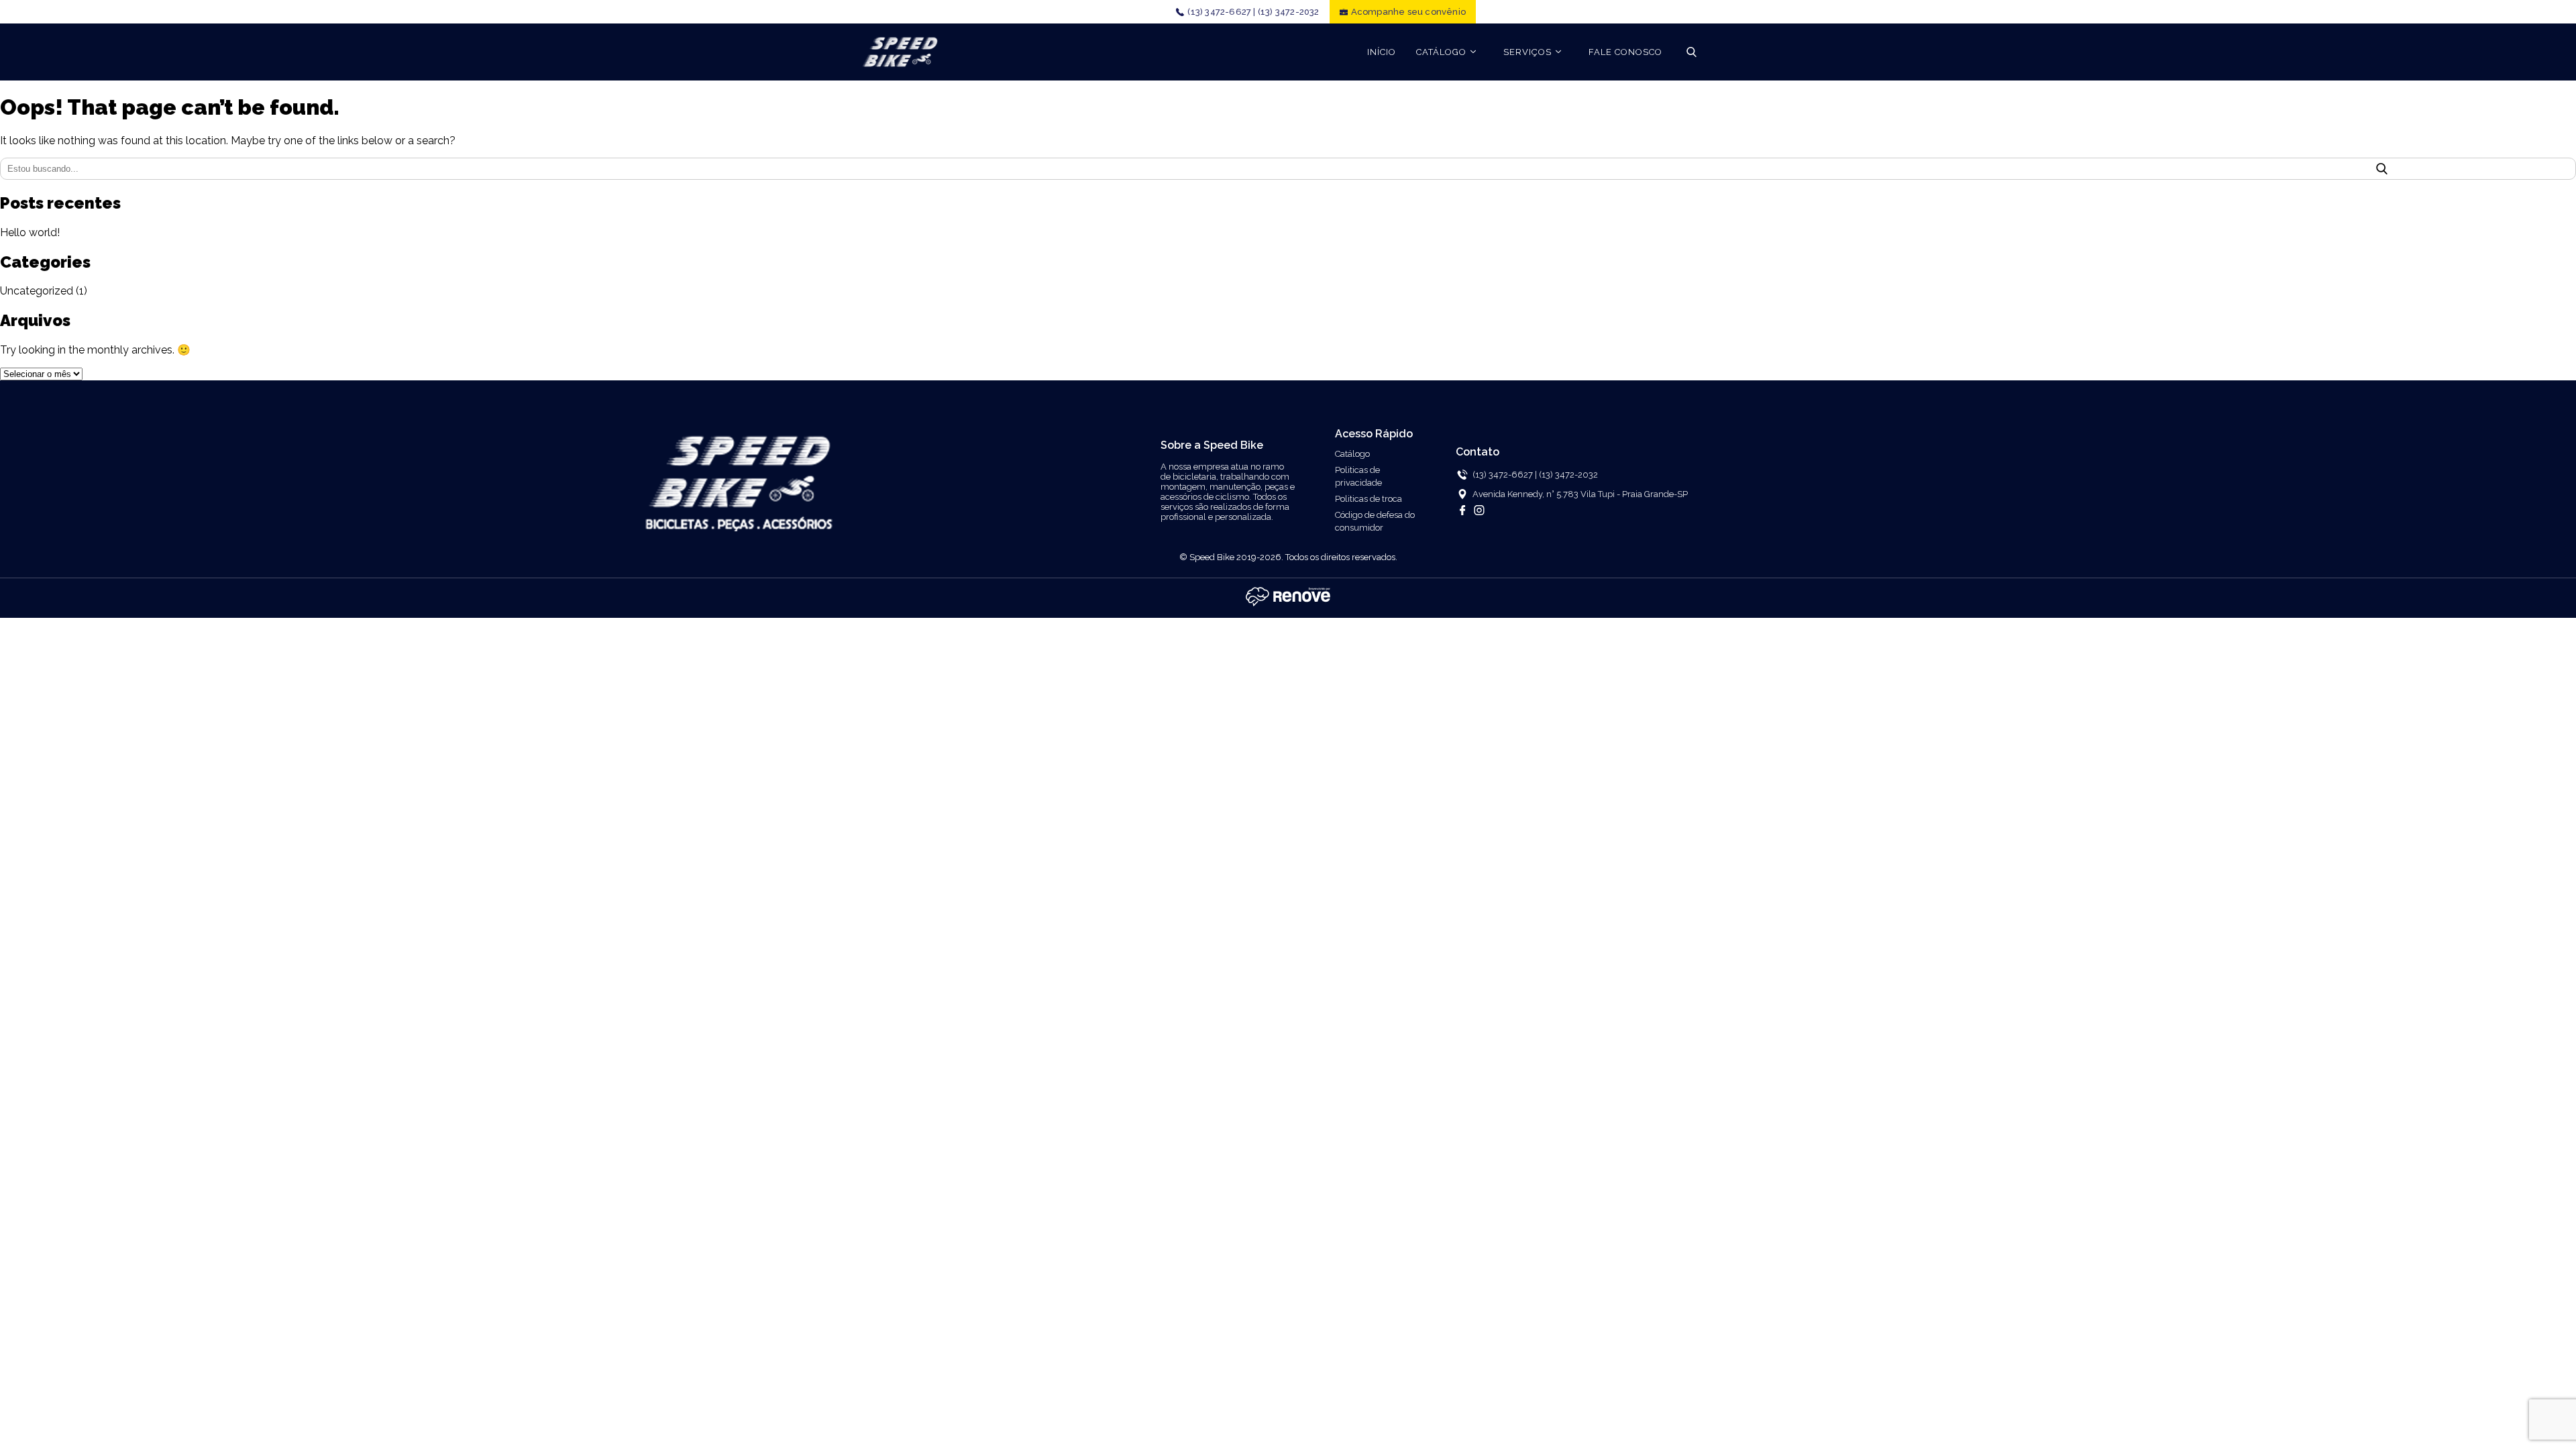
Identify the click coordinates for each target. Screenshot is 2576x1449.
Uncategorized (37, 291)
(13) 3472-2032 (1289, 12)
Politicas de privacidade (1358, 476)
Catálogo (1352, 454)
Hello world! (30, 232)
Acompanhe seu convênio (1408, 12)
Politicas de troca (1368, 499)
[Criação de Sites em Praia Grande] (1288, 605)
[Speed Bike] (900, 52)
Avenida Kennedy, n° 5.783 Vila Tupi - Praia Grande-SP (1580, 494)
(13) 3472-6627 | (1221, 12)
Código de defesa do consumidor (1375, 521)
